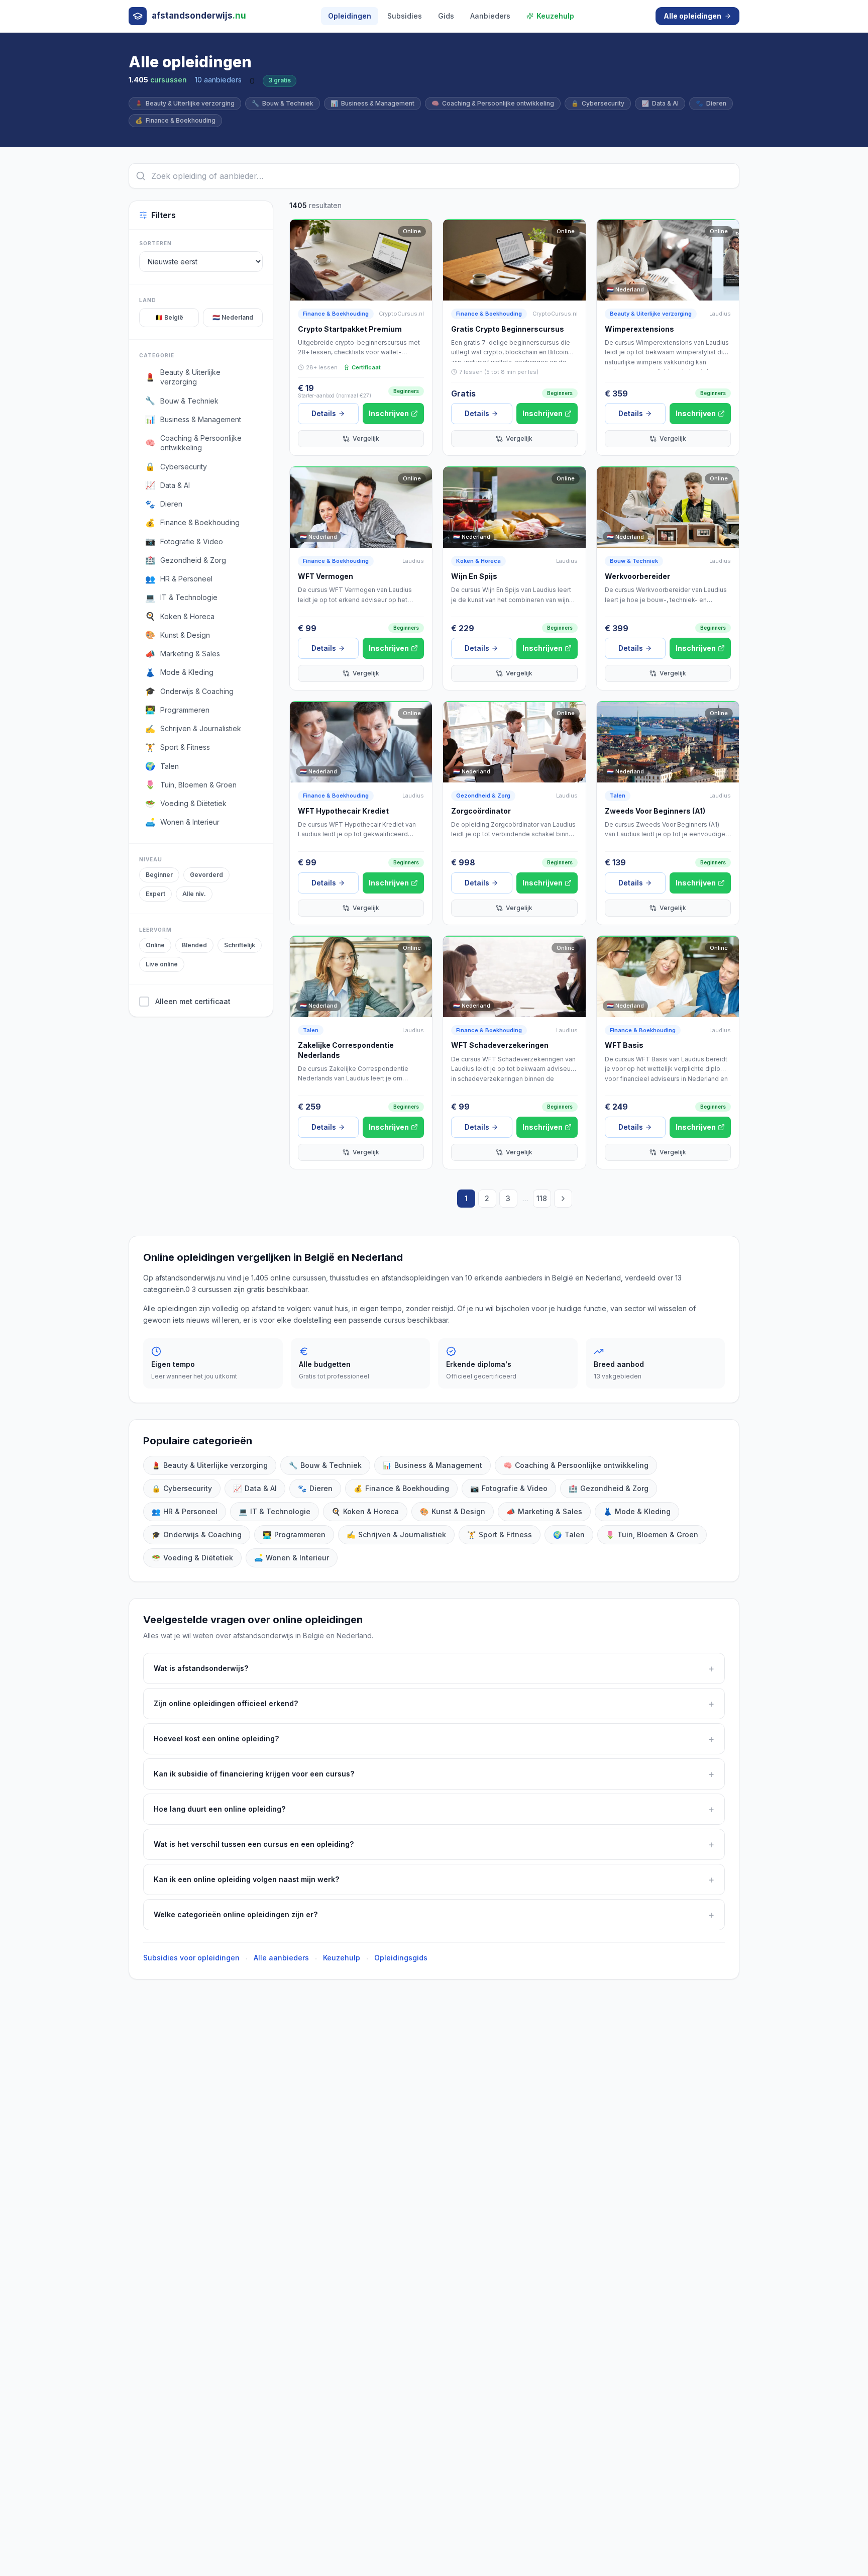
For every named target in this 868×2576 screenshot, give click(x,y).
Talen (618, 796)
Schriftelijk (240, 945)
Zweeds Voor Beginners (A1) (655, 811)
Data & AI (660, 103)
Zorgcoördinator (481, 811)
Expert (155, 894)
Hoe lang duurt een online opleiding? (434, 1809)
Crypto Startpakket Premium (350, 329)
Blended (194, 945)
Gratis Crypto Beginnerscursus (508, 329)
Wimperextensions (639, 329)
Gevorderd (206, 875)
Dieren (711, 103)
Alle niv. (194, 894)
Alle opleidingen (692, 16)
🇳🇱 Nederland (233, 317)
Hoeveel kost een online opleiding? (434, 1739)
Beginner (159, 875)
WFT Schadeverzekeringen (500, 1045)
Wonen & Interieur (292, 1558)
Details (324, 413)
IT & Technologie (275, 1511)
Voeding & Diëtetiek (192, 1558)
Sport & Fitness (500, 1534)
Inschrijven (389, 413)
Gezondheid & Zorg (483, 796)
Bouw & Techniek (283, 103)
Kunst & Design (453, 1511)
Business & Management (372, 103)
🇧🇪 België (169, 317)
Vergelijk (366, 438)
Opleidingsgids (401, 1958)
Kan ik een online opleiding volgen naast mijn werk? (434, 1879)
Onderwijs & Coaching (197, 1534)
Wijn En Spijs (474, 576)
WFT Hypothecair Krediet (343, 811)
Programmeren (294, 1534)
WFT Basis (624, 1045)
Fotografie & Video (509, 1488)
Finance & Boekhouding (175, 120)
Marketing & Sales (544, 1511)
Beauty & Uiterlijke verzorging (185, 103)
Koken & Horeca (478, 561)
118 (542, 1198)
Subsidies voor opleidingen (191, 1958)
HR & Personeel (185, 1511)
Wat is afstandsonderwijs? (434, 1668)
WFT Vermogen (325, 576)
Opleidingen (350, 16)
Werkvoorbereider (637, 576)
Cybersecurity (598, 103)
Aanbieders (490, 16)
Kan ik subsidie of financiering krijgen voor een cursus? (434, 1774)
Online (155, 945)
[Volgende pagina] (563, 1199)
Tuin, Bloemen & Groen (652, 1534)
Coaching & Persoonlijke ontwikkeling (493, 103)
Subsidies (405, 16)
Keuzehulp (555, 16)
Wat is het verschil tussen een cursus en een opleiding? (434, 1844)
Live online (162, 964)
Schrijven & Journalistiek (396, 1534)
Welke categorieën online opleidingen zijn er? (434, 1915)
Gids (446, 16)
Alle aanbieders (281, 1958)
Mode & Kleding (637, 1511)
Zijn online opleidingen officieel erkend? (434, 1704)
